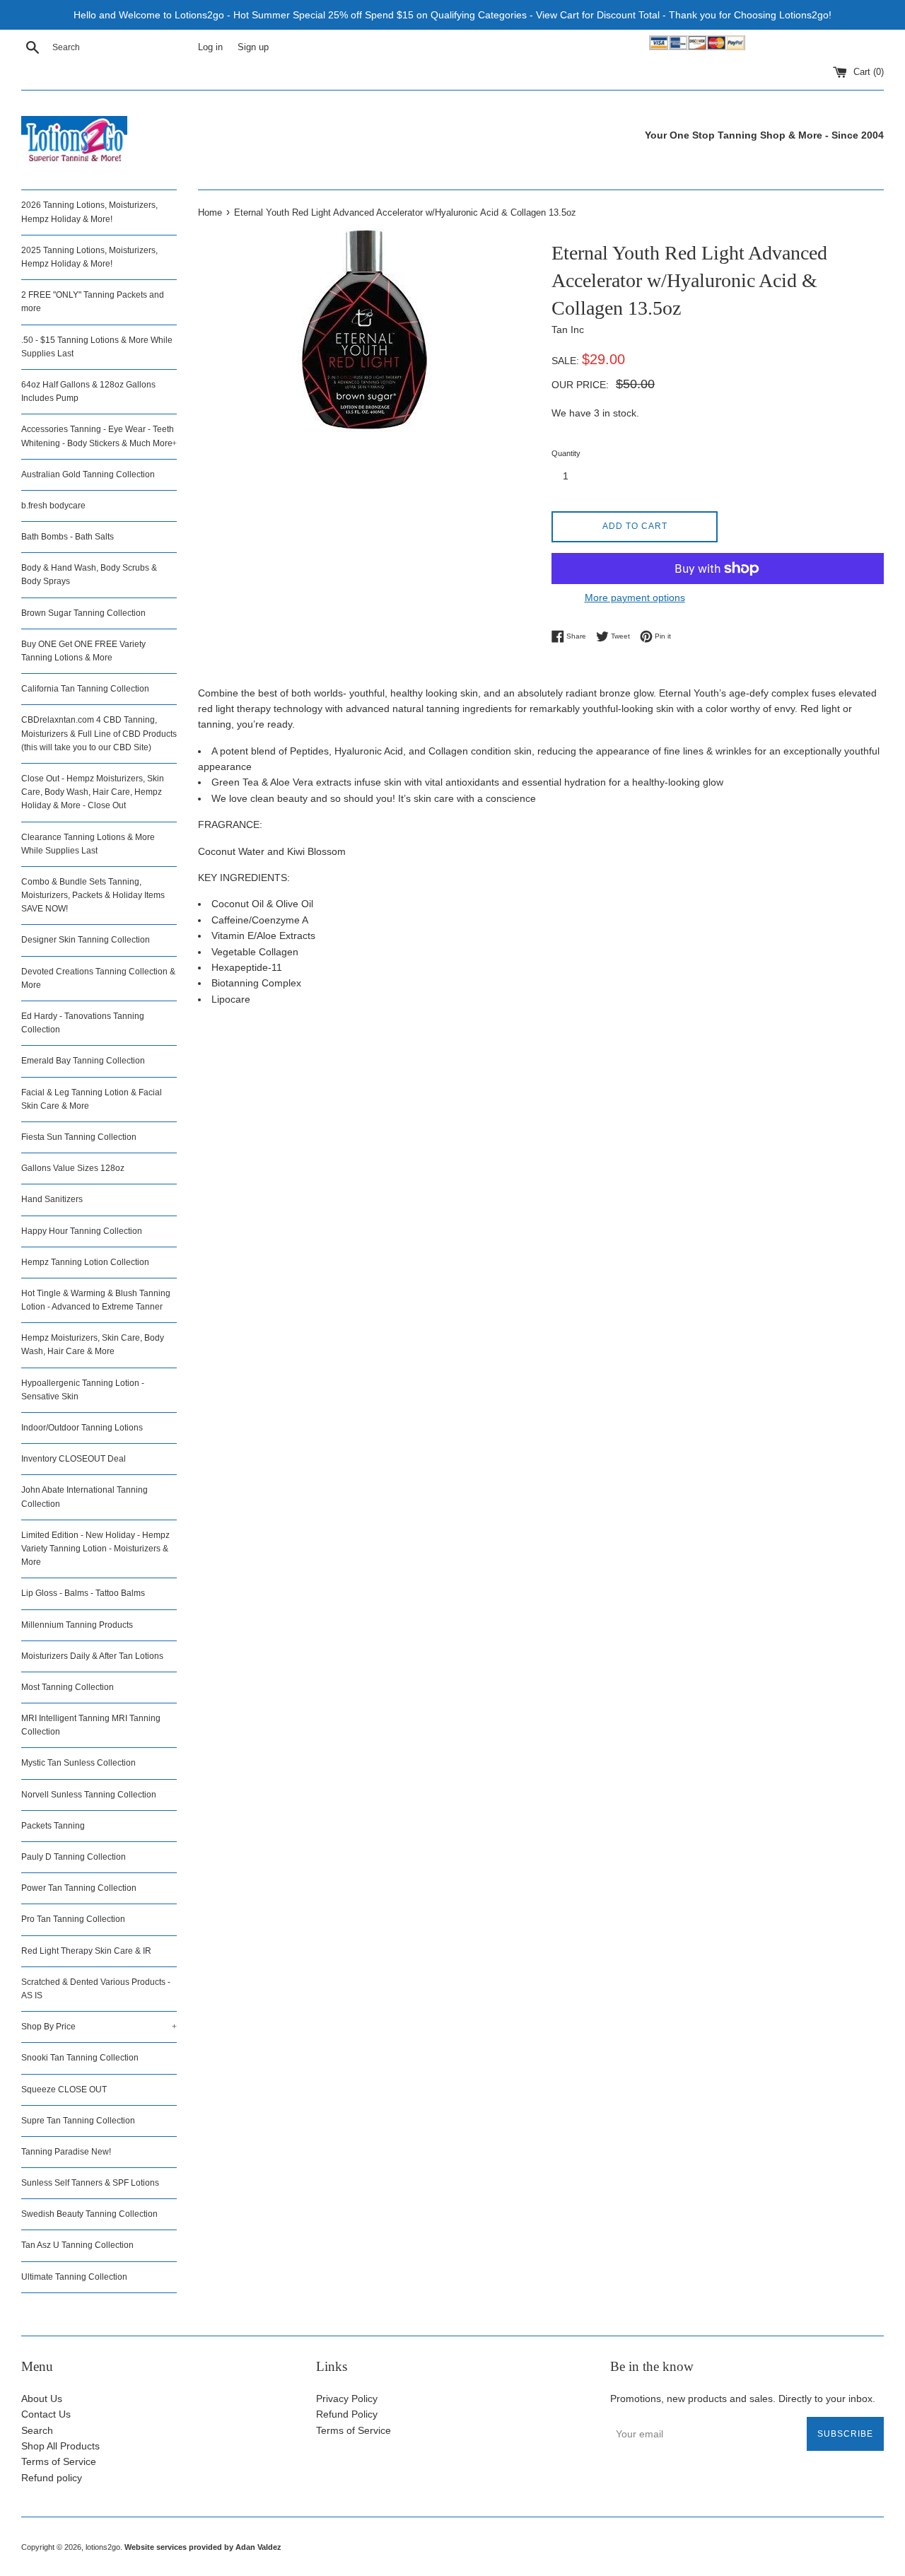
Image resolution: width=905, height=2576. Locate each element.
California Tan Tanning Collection (85, 689)
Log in (210, 47)
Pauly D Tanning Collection (74, 1857)
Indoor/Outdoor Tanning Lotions (82, 1428)
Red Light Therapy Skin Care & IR (86, 1951)
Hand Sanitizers (52, 1199)
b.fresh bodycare (53, 506)
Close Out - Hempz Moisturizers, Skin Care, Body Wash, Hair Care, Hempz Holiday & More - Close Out (93, 792)
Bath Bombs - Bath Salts (68, 537)
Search (37, 2430)
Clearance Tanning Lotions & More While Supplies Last (88, 844)
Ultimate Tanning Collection (74, 2277)
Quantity (566, 453)
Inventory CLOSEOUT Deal (74, 1459)
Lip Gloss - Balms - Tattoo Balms (83, 1593)
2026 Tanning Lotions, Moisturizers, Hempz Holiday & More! (89, 212)
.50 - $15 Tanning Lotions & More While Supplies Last (97, 347)
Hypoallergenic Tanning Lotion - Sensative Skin (83, 1390)
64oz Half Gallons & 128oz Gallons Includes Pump (88, 391)
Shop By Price (99, 2027)
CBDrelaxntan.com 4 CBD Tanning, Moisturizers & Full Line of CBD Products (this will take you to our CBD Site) (99, 733)
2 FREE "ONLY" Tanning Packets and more (93, 302)
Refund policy (52, 2478)
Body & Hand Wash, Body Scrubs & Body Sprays (89, 575)
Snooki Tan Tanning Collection (80, 2058)
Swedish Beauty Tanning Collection (89, 2214)
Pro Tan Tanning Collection (73, 1919)
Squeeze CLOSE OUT (64, 2090)
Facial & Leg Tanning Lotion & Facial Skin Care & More (92, 1099)
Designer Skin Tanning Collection (86, 940)
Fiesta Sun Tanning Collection (79, 1137)
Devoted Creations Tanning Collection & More (98, 978)
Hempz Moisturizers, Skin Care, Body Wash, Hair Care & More (93, 1345)
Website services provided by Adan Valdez (203, 2547)
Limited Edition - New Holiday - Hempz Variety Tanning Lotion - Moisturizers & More (95, 1549)
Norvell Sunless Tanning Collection (89, 1795)
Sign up (253, 47)
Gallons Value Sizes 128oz (73, 1168)
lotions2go (103, 2547)
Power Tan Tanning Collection (79, 1888)
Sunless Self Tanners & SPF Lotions (90, 2183)
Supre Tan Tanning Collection (78, 2121)
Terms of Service (59, 2461)
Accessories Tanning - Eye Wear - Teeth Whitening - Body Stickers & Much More (99, 436)
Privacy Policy (347, 2399)
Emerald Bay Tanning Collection (83, 1061)
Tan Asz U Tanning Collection (77, 2245)
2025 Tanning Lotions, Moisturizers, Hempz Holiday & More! (89, 257)
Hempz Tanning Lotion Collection (85, 1262)
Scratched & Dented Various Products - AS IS (96, 1989)
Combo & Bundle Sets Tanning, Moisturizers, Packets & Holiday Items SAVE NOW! (93, 895)
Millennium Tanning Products (77, 1625)
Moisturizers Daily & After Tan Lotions (92, 1656)
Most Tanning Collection (68, 1687)
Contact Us (46, 2414)
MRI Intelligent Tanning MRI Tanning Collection (91, 1725)
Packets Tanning (53, 1826)
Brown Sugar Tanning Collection (83, 613)
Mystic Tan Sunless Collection (78, 1763)
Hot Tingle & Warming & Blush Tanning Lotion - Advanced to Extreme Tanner (96, 1300)
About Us (42, 2399)
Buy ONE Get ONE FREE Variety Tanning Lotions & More (83, 651)
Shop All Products (60, 2446)
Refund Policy (347, 2414)
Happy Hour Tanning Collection (82, 1231)
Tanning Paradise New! (66, 2152)
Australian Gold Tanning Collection (88, 474)
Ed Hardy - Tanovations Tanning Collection (83, 1023)
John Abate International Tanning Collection (84, 1497)
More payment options (635, 598)
